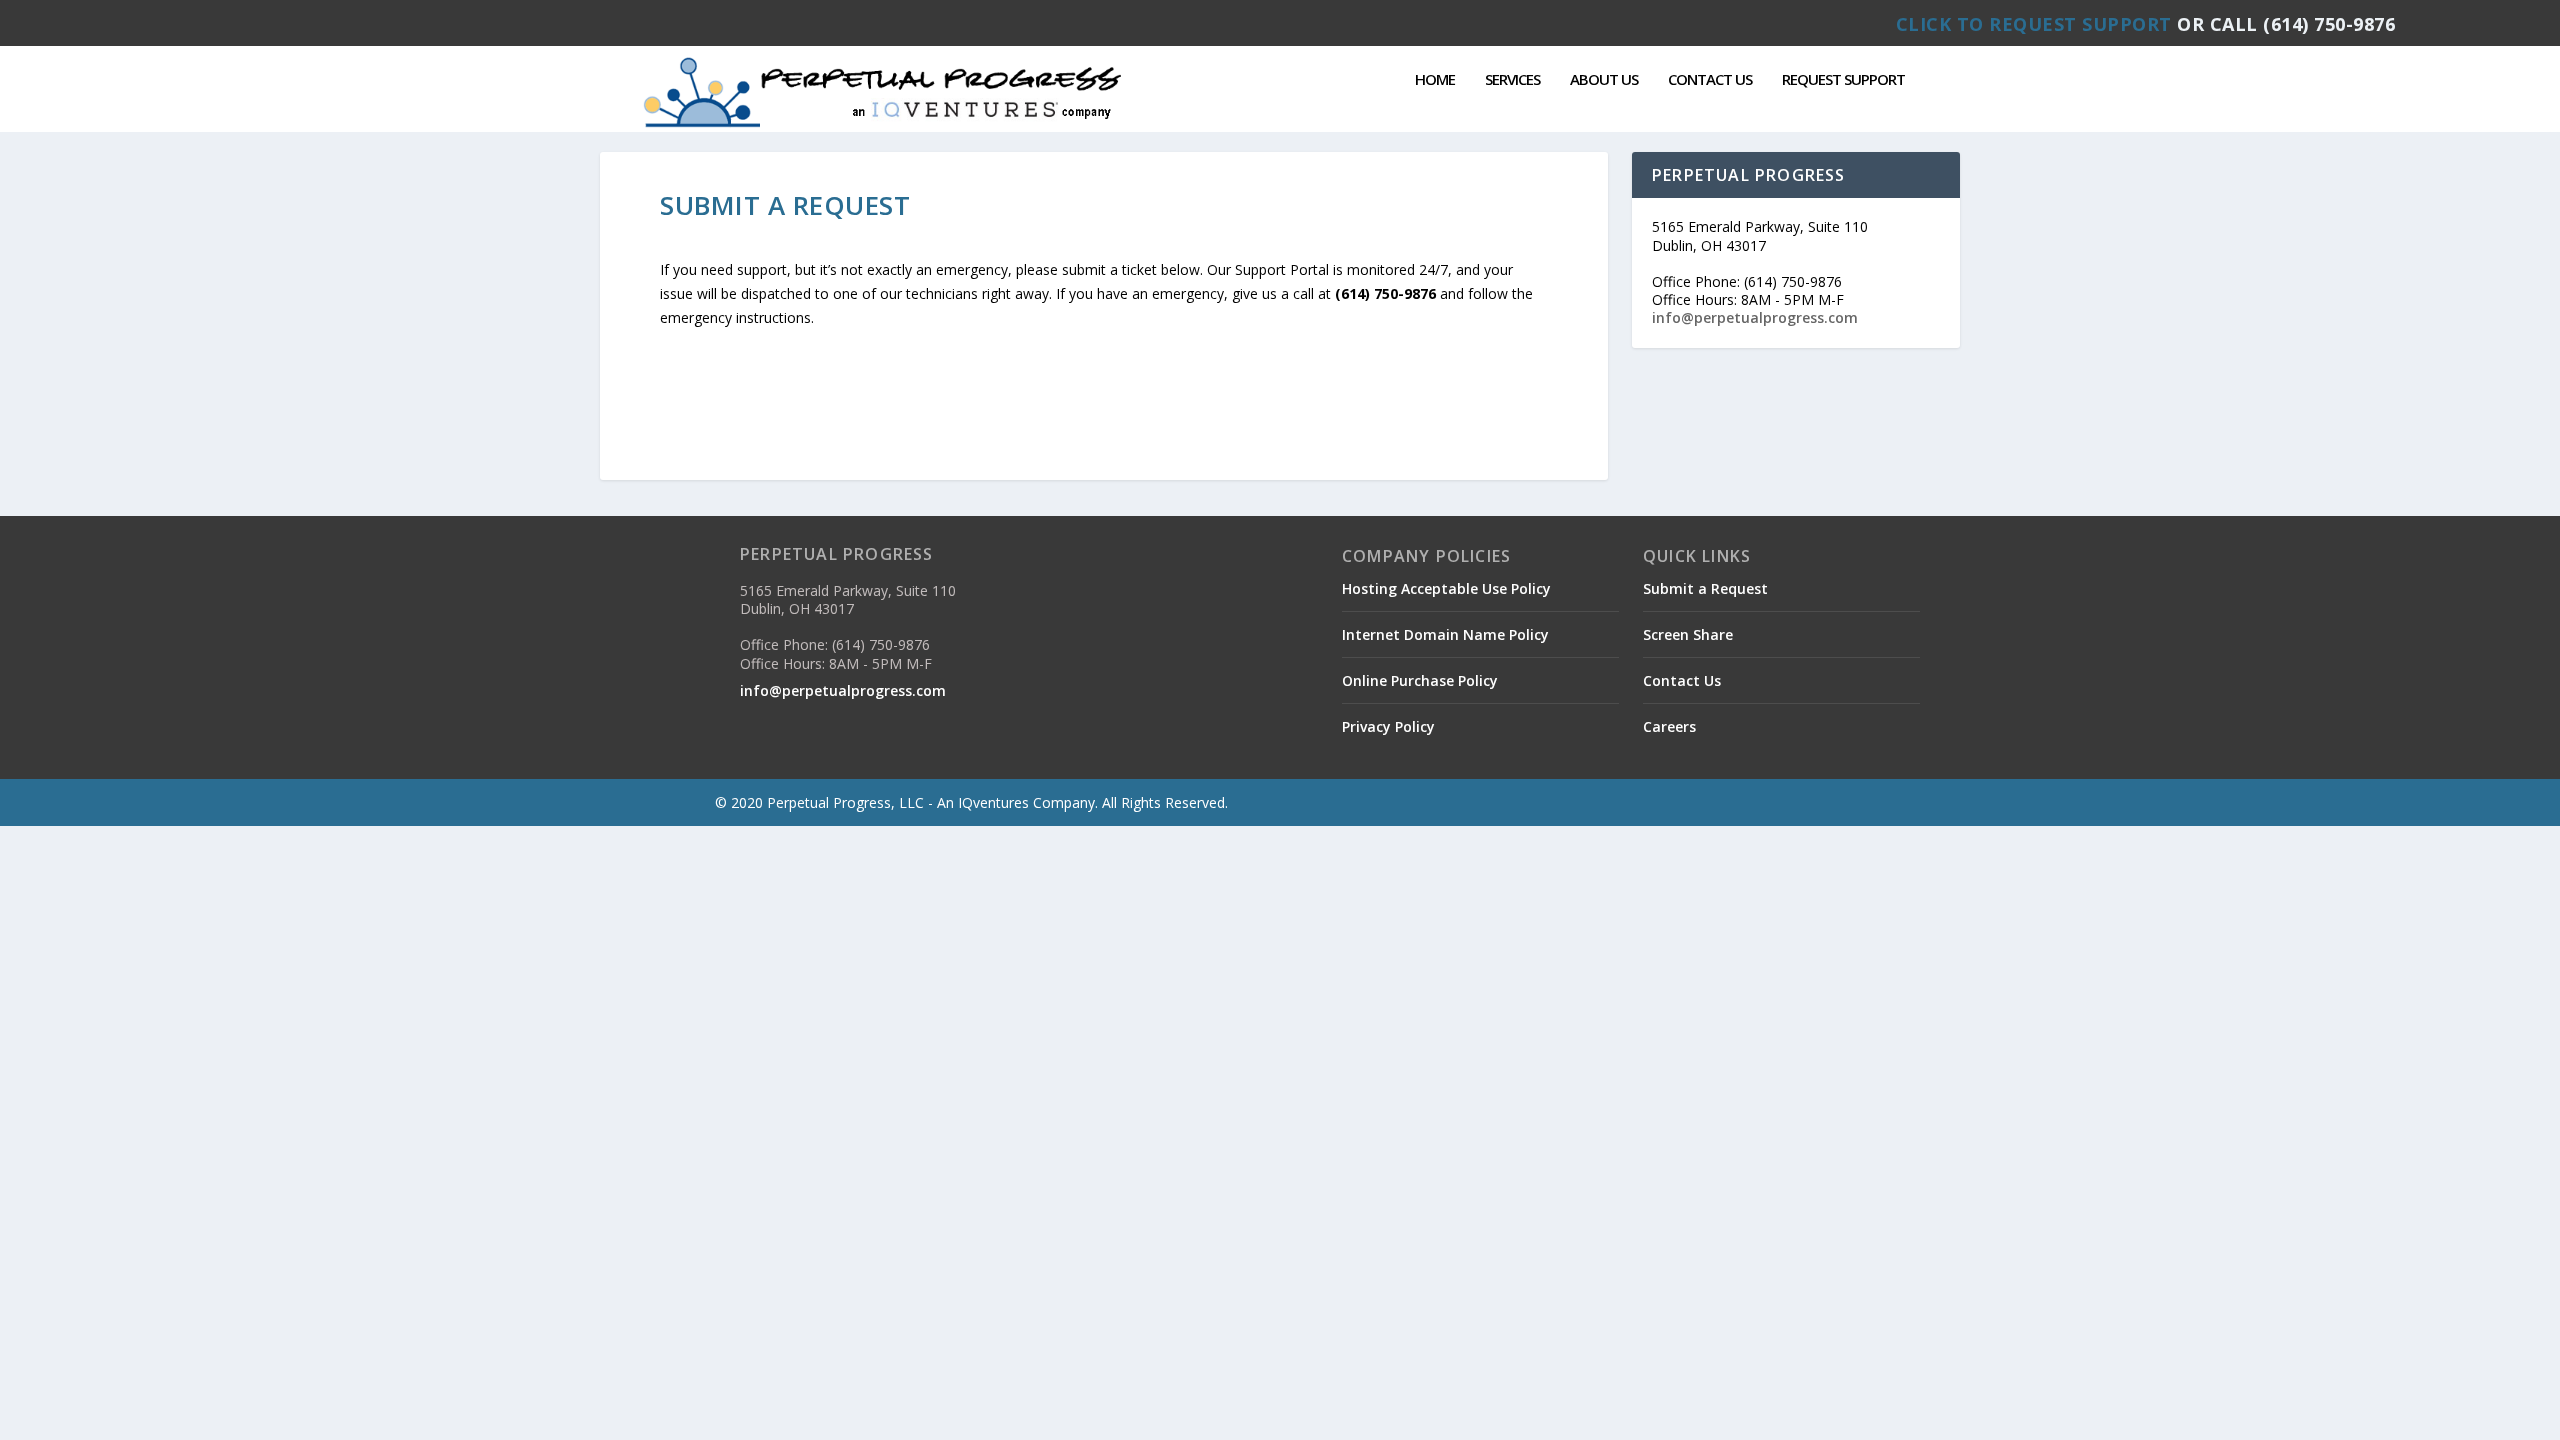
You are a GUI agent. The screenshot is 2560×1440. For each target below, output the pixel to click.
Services (1512, 80)
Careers (1669, 726)
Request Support (1843, 80)
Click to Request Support (2034, 24)
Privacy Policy (1388, 726)
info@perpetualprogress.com (1755, 317)
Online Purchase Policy (1420, 680)
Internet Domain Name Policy (1445, 634)
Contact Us (1710, 80)
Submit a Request (1705, 588)
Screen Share (1688, 634)
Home (1435, 80)
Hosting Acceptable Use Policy (1446, 588)
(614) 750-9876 (2329, 24)
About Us (1604, 80)
